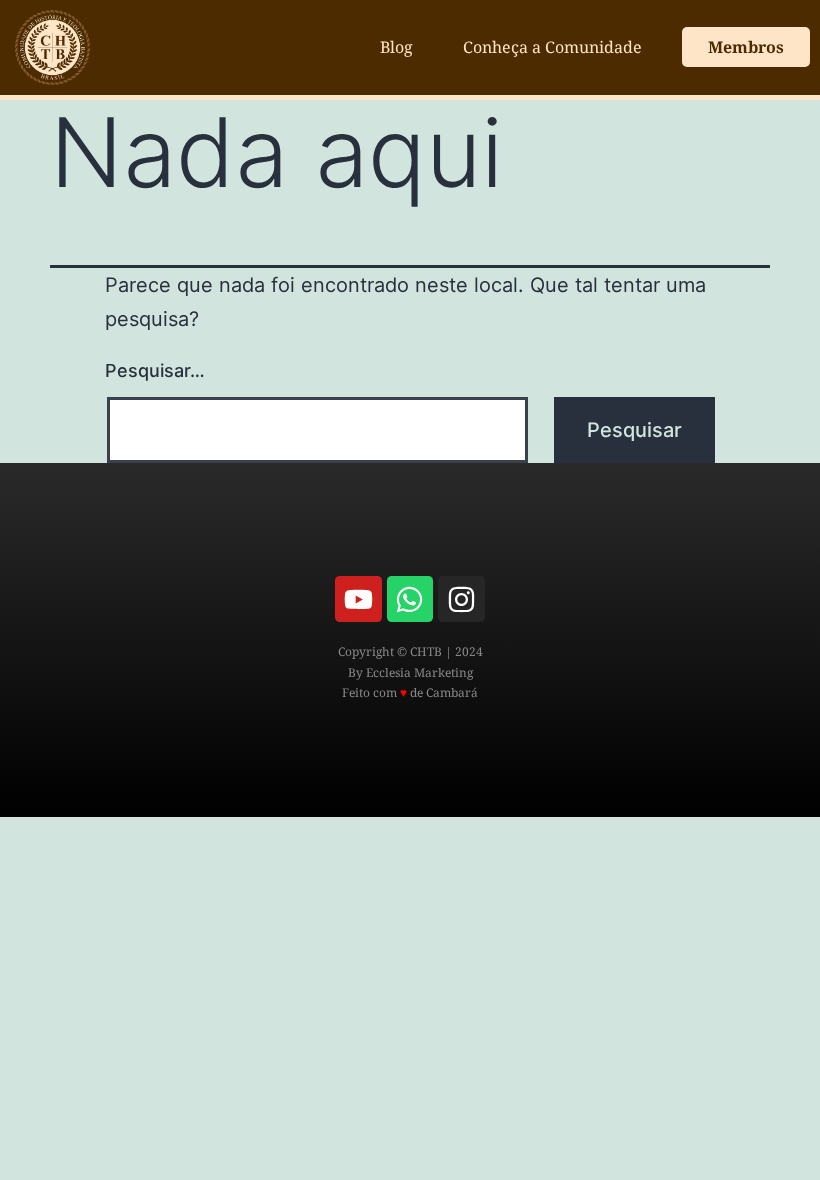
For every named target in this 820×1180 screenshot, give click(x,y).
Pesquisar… (155, 370)
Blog (396, 47)
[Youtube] (358, 599)
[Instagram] (461, 599)
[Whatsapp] (410, 599)
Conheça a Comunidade (552, 47)
